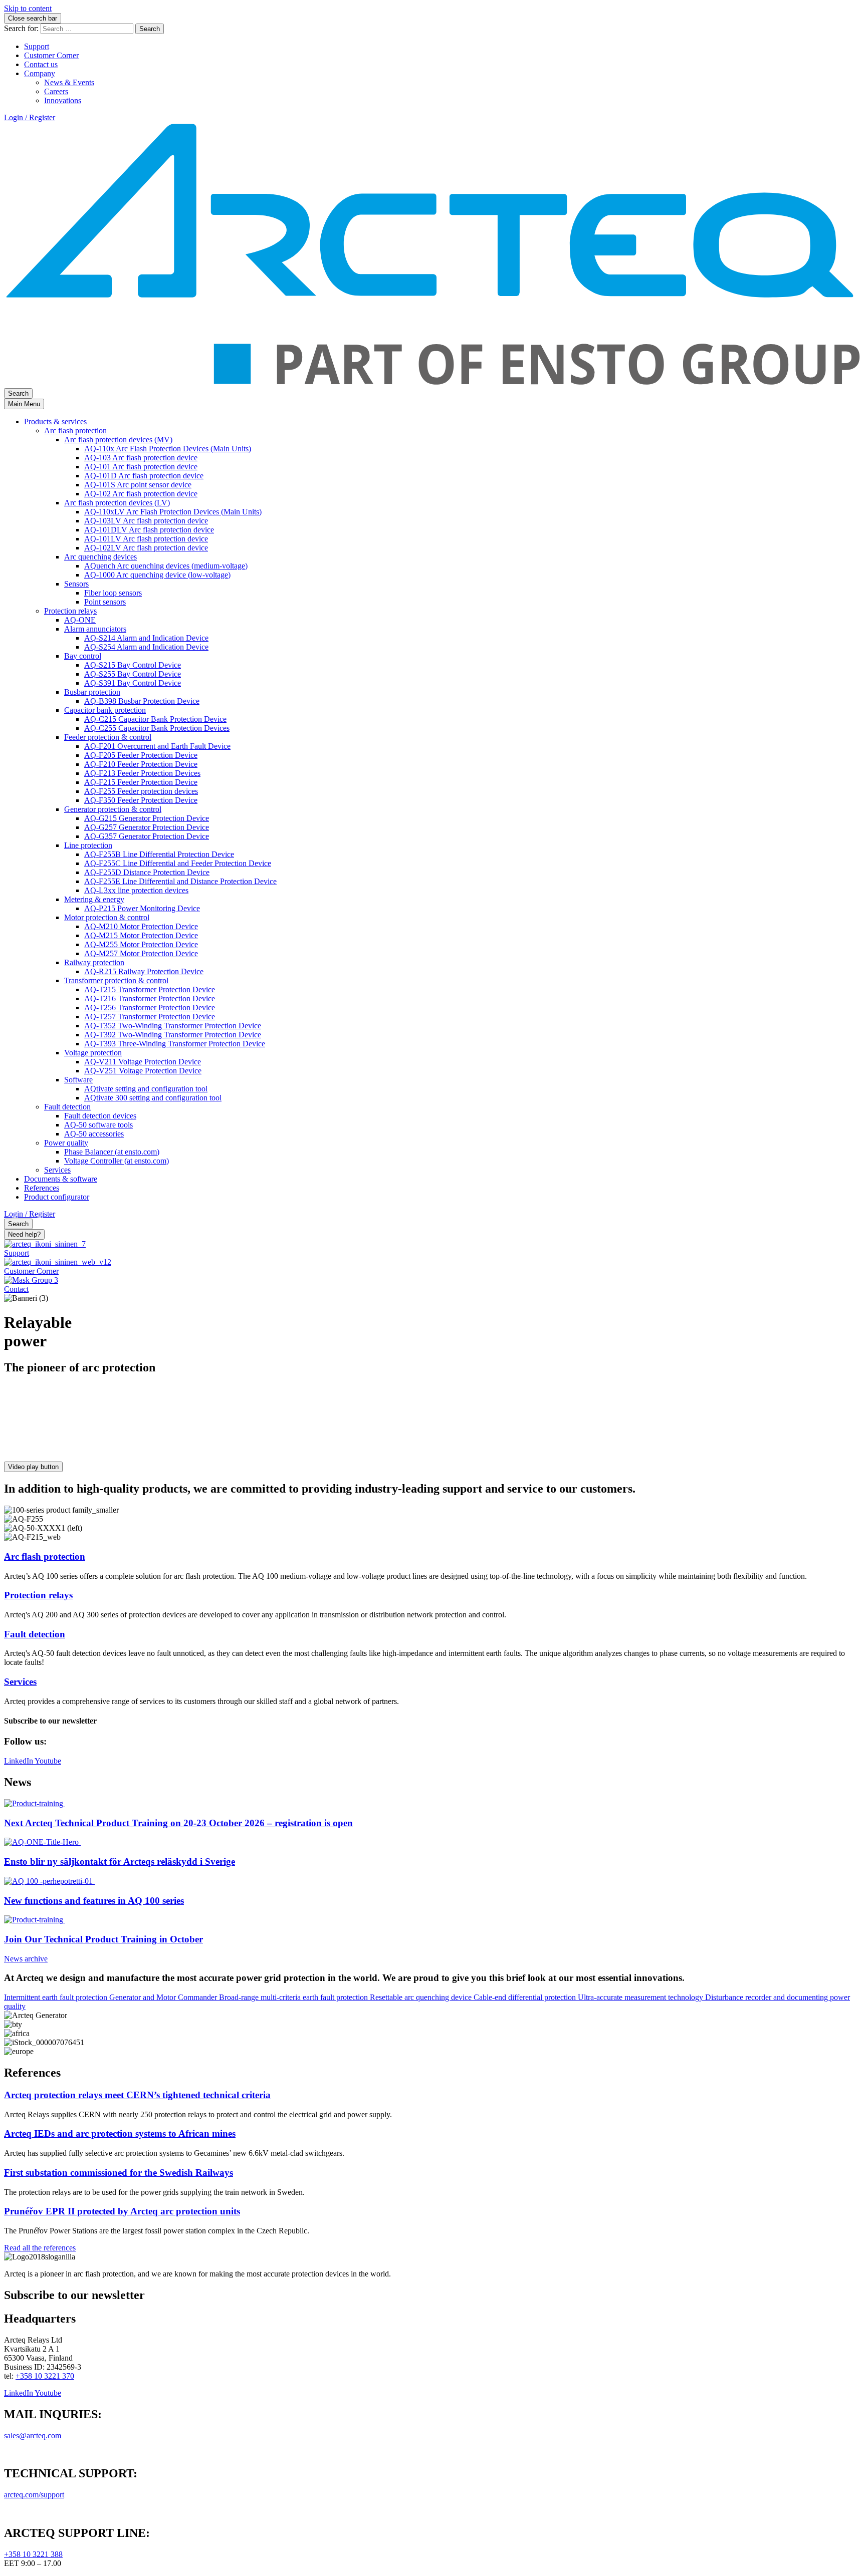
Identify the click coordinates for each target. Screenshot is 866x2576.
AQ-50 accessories (94, 1134)
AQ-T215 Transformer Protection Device (150, 989)
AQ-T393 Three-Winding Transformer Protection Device (175, 1044)
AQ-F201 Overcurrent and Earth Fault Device (157, 746)
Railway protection (94, 962)
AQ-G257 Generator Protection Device (147, 827)
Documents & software (61, 1179)
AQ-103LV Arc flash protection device (146, 521)
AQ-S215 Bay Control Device (133, 665)
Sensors (76, 584)
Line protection (88, 845)
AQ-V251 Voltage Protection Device (143, 1071)
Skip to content (28, 8)
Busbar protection (92, 692)
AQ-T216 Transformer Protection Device (150, 998)
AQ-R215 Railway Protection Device (144, 971)
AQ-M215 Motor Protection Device (141, 935)
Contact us (41, 64)
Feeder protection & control (108, 737)
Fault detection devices (100, 1116)
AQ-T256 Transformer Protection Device (150, 1008)
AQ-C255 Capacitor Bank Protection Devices (157, 728)
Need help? (24, 1234)
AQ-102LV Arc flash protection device (146, 548)
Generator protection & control (113, 809)
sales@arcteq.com (33, 2436)
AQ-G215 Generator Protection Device (147, 818)
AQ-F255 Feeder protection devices (141, 791)
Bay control (83, 656)
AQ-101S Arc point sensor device (138, 485)
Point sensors (105, 602)
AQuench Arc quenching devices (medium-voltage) (166, 566)
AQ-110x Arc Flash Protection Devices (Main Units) (168, 449)
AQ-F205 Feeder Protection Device (141, 755)
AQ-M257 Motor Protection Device (141, 953)
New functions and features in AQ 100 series (94, 1901)
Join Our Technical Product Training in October (103, 1939)
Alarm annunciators (95, 629)
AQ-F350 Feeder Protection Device (141, 800)
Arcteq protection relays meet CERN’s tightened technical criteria (137, 2095)
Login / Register (30, 117)
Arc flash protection (75, 431)
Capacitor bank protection (105, 710)
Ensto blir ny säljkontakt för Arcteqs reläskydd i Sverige (120, 1862)
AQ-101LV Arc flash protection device (146, 539)
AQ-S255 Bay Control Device (133, 674)
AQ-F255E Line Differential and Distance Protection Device (180, 881)
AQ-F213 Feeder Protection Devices (142, 773)
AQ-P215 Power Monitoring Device (142, 908)
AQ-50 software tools (98, 1125)
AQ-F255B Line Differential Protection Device (159, 854)
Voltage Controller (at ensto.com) (117, 1161)
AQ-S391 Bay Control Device (133, 683)
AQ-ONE (80, 620)
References (42, 1188)
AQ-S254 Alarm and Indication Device (146, 647)
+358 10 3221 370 (45, 2376)
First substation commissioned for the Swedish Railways (119, 2173)
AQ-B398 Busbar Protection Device (142, 701)
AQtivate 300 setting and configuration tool (153, 1098)
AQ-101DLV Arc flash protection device (149, 530)
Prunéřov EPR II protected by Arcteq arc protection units (122, 2211)
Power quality (66, 1143)
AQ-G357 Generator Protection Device (147, 836)
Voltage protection (93, 1053)
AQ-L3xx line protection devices (136, 890)
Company (40, 73)
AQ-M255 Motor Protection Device (141, 944)
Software (78, 1080)
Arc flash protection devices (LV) (117, 503)
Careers (56, 91)
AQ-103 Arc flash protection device (141, 458)
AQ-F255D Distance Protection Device (147, 872)
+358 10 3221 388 (33, 2554)
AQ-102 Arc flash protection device (141, 494)
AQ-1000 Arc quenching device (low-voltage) (157, 575)
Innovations (63, 100)
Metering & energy (94, 899)
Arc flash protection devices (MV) (118, 440)
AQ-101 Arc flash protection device (141, 467)
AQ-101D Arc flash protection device (144, 476)
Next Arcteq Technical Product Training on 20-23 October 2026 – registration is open (178, 1823)
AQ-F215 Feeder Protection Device (141, 782)
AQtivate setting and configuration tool (146, 1089)
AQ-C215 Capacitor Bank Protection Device (155, 719)
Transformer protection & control (116, 980)
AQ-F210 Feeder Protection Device (141, 764)
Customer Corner (51, 55)
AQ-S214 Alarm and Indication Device (146, 638)
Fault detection (67, 1107)
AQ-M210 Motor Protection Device (141, 926)
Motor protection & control (107, 917)
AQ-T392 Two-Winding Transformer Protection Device (173, 1035)
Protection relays (70, 611)
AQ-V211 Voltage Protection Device (143, 1062)
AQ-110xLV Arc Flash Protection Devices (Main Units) (173, 512)
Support (37, 46)
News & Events (69, 82)
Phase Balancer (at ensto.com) (112, 1152)
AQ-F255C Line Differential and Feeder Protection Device (178, 863)
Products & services (55, 421)
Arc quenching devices (100, 557)
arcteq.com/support (34, 2495)
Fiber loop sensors (113, 593)
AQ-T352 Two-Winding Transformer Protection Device (173, 1026)
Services (57, 1170)
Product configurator (57, 1197)
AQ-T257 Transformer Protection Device (150, 1017)
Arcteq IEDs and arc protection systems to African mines (120, 2133)
